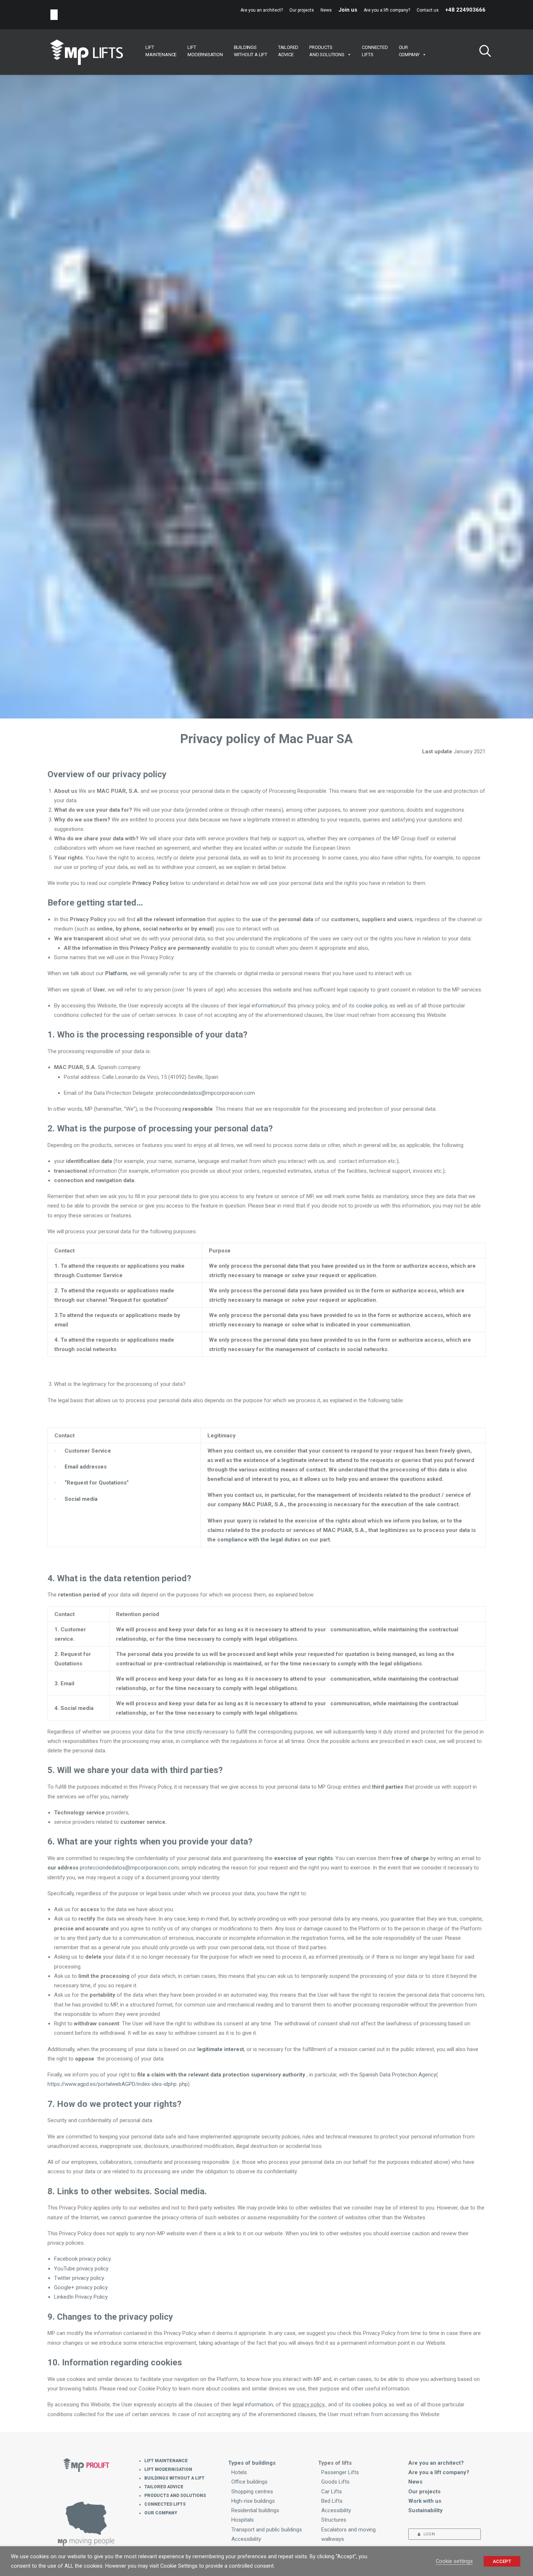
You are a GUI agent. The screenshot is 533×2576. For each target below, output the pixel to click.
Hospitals (243, 2520)
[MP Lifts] (86, 52)
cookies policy (369, 2405)
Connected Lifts (165, 2504)
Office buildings (249, 2482)
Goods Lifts (335, 2482)
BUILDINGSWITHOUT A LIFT (251, 51)
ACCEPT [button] (502, 2561)
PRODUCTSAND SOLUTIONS (327, 51)
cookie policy (371, 1006)
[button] (482, 52)
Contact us (428, 10)
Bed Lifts (332, 2501)
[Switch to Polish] (54, 15)
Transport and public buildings (267, 2530)
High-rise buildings (253, 2501)
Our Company (161, 2513)
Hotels (239, 2472)
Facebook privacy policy (82, 2259)
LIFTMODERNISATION (205, 51)
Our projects (302, 10)
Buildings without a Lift (174, 2478)
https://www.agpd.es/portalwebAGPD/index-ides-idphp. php (118, 2084)
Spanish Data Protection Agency (398, 2075)
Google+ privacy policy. (81, 2287)
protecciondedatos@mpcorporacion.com (205, 1093)
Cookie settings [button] (454, 2561)
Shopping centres (252, 2492)
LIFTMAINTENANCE (161, 51)
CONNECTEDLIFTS (375, 51)
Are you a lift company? (387, 10)
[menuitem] (263, 10)
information (266, 1006)
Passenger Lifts (340, 2472)
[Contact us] (86, 2523)
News (326, 10)
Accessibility (246, 2539)
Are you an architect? (262, 10)
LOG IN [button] (429, 2534)
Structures (334, 2520)
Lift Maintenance (166, 2461)
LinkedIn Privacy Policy (81, 2297)
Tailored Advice (164, 2487)
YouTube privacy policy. (82, 2269)
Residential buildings (255, 2510)
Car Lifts (332, 2492)
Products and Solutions (175, 2496)
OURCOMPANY (409, 51)
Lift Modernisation (168, 2469)
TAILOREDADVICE (288, 51)
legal (239, 2405)
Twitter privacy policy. (79, 2278)
